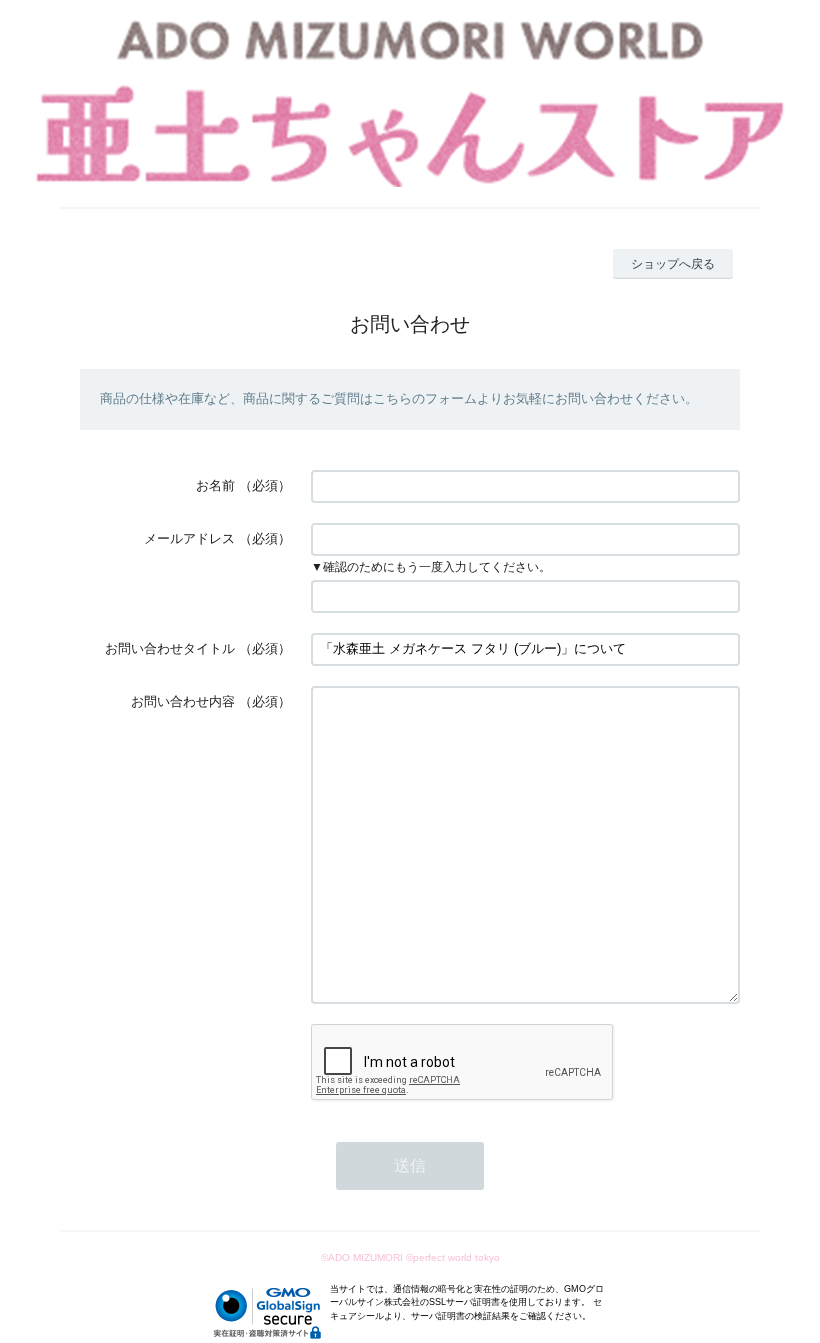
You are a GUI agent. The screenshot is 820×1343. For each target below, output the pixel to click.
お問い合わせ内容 (183, 701)
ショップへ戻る (673, 264)
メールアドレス (189, 538)
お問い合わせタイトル (170, 648)
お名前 (215, 485)
